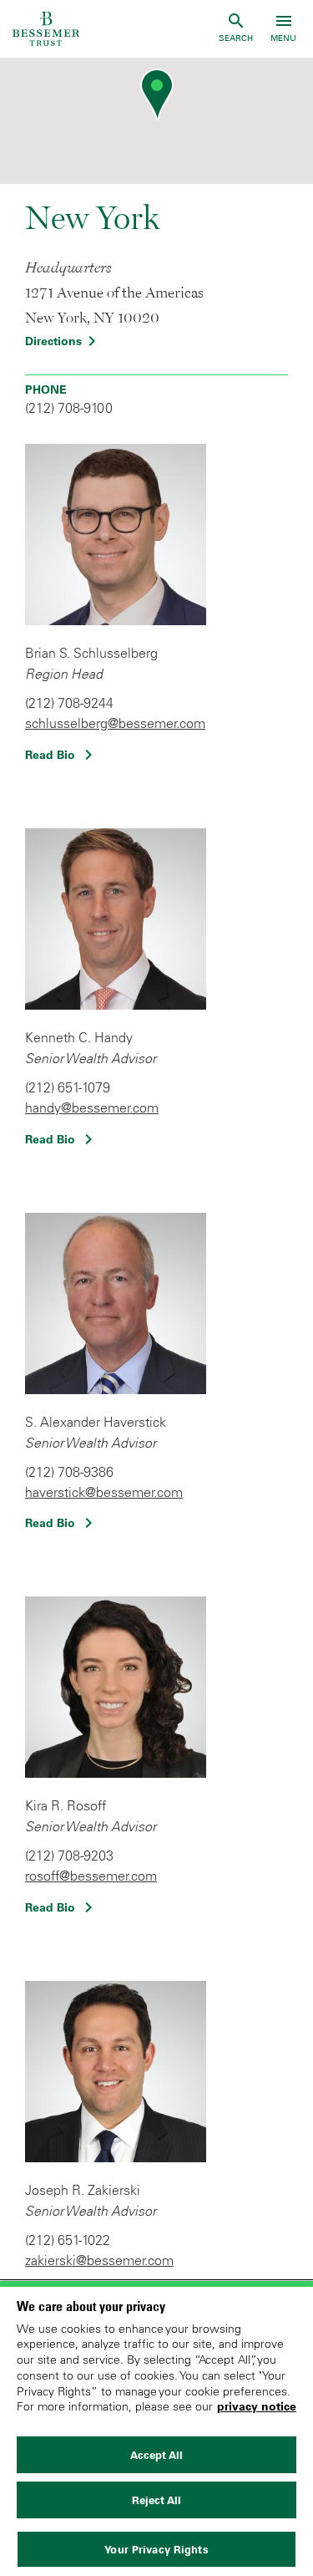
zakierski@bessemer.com (99, 2260)
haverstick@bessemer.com (104, 1492)
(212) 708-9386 (69, 1472)
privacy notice (257, 2406)
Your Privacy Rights (156, 2549)
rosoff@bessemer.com (91, 1876)
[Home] (46, 29)
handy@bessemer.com (92, 1107)
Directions (63, 341)
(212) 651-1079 (68, 1087)
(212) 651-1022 (68, 2240)
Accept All (156, 2455)
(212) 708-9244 (69, 703)
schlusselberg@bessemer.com (115, 723)
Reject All (156, 2500)
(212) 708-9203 (69, 1856)
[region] (156, 2428)
